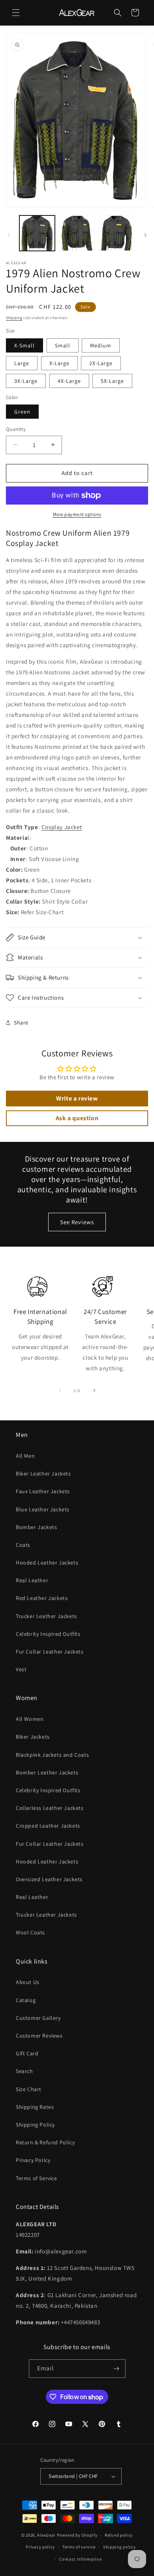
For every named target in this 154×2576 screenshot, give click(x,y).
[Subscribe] (116, 2369)
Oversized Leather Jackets (49, 1879)
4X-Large (69, 381)
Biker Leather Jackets (43, 1474)
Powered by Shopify (77, 2535)
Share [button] (21, 1023)
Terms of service (79, 2547)
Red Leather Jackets (42, 1598)
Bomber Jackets (36, 1527)
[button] (16, 13)
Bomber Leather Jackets (47, 1772)
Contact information (81, 2559)
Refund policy (119, 2535)
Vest (21, 1669)
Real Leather (32, 1580)
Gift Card (27, 2053)
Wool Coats (30, 1932)
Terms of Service (37, 2178)
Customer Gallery (38, 2018)
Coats (23, 1545)
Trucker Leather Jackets (46, 1616)
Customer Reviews (39, 2036)
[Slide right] (145, 235)
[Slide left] (9, 235)
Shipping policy (119, 2547)
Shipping (14, 318)
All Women (30, 1719)
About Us (28, 1982)
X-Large (59, 363)
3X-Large (26, 381)
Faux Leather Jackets (43, 1491)
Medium (101, 345)
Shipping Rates (35, 2107)
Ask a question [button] (77, 1118)
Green (22, 412)
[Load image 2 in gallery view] (77, 233)
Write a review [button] (77, 1098)
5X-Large (112, 381)
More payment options (77, 514)
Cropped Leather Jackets (48, 1826)
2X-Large (101, 363)
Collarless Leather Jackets (50, 1808)
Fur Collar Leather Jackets (50, 1652)
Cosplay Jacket (62, 827)
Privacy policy (40, 2547)
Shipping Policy (35, 2125)
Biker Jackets (33, 1737)
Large (22, 363)
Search (24, 2071)
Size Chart (29, 2089)
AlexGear (46, 2535)
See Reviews (77, 1222)
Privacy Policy (33, 2160)
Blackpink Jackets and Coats (52, 1755)
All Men (25, 1456)
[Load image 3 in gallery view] (116, 233)
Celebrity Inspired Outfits (48, 1634)
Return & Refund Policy (45, 2142)
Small (63, 345)
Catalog (26, 2000)
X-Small (24, 345)
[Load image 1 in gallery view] (37, 233)
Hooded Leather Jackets (47, 1563)
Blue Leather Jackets (43, 1509)
